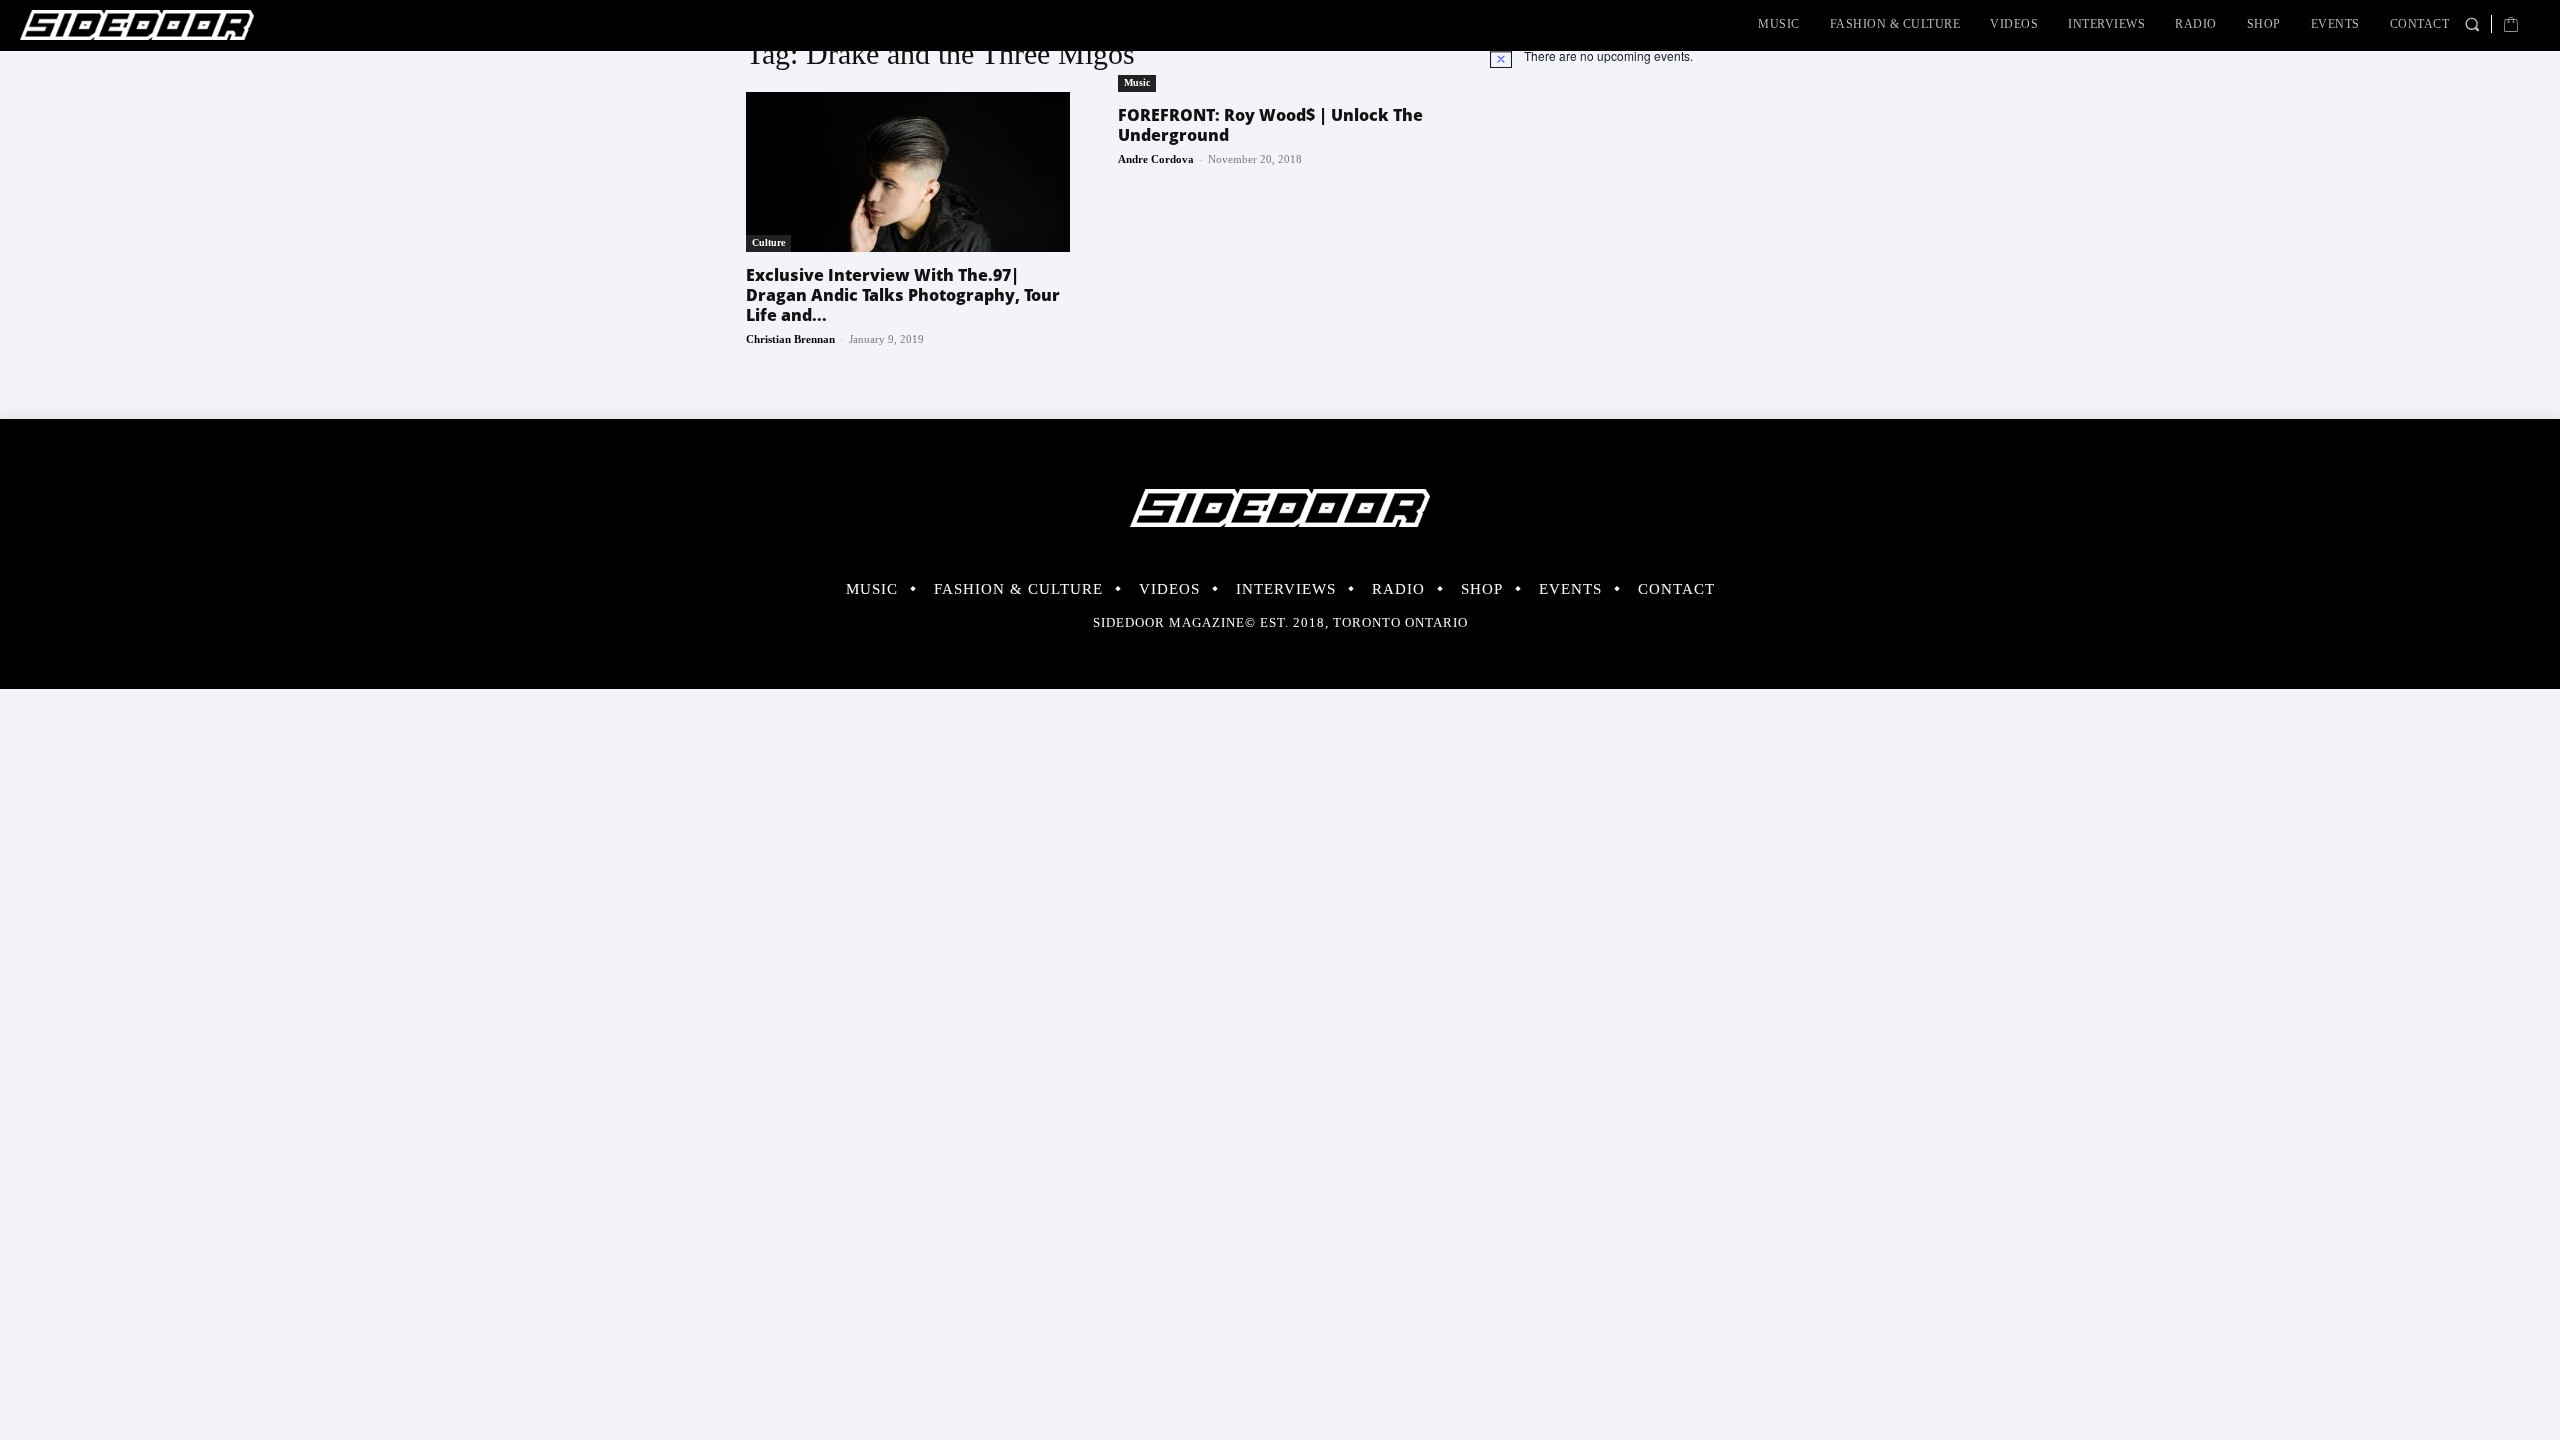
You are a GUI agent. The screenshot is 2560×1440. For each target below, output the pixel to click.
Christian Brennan (790, 339)
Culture (768, 242)
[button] (2472, 24)
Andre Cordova (1156, 159)
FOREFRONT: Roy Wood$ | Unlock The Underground (1270, 125)
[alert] (1652, 56)
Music (1137, 82)
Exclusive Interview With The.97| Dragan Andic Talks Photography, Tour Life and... (903, 295)
